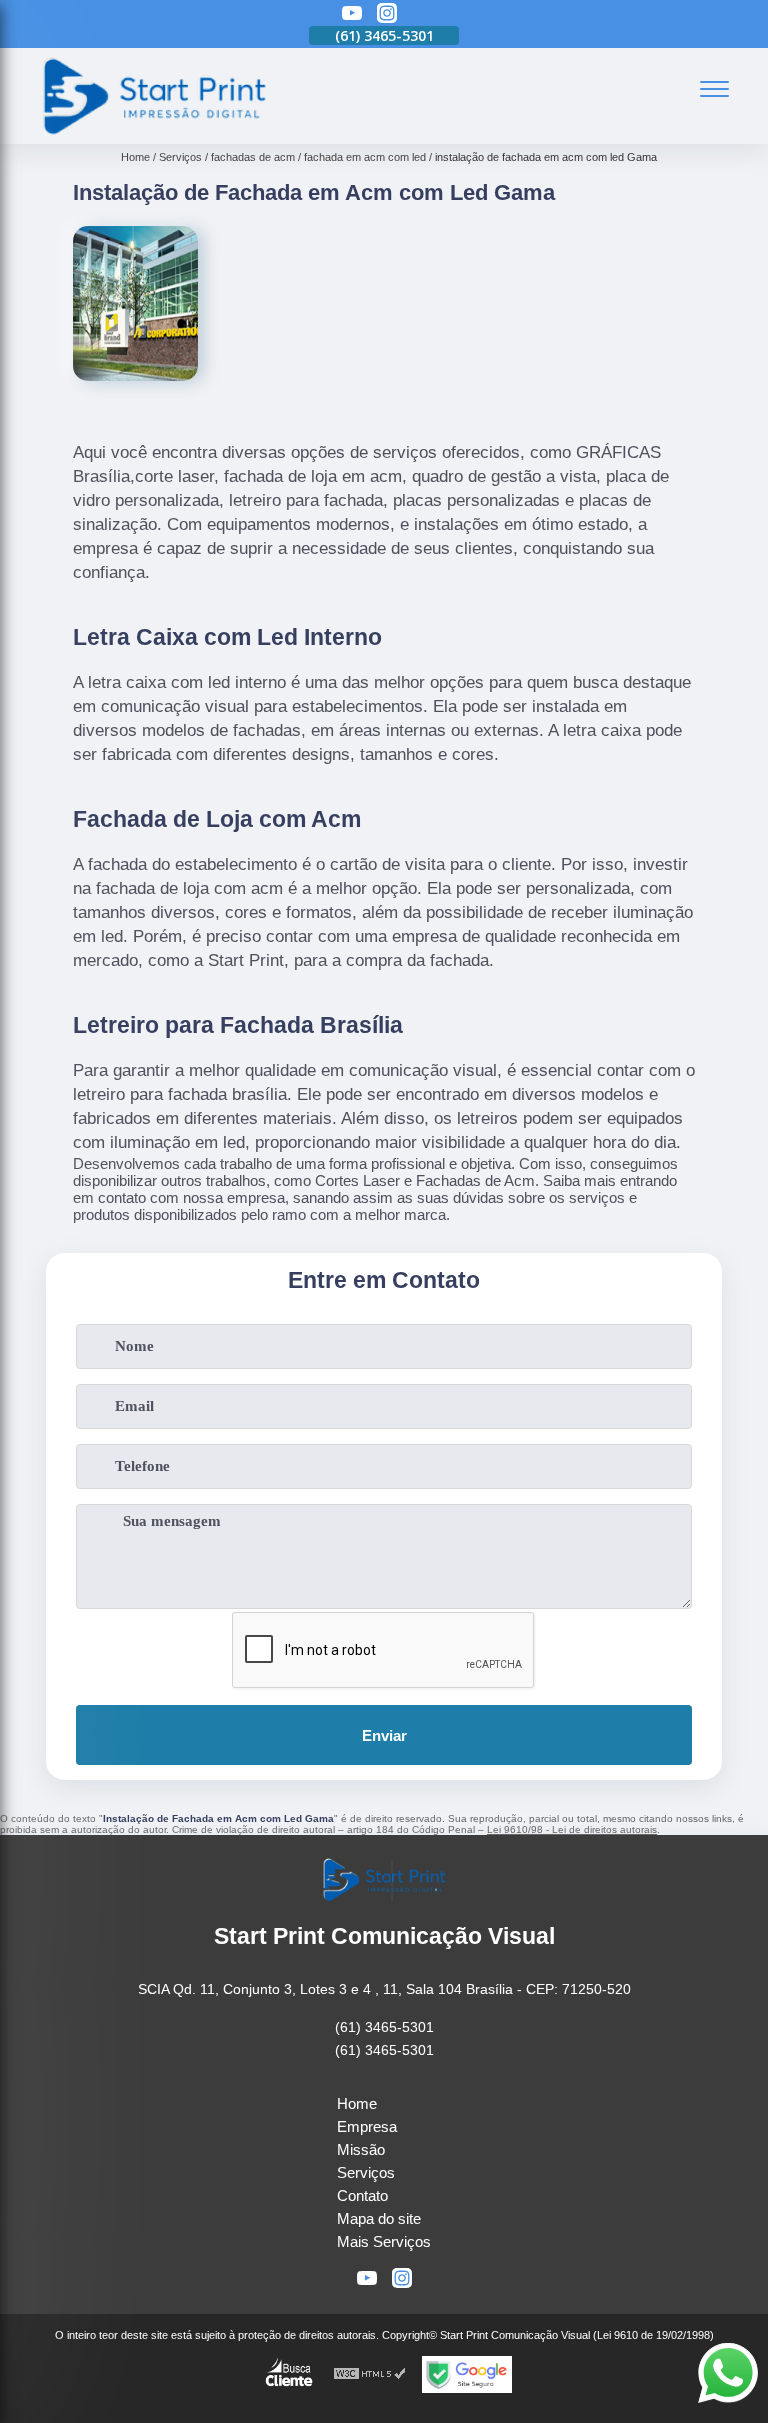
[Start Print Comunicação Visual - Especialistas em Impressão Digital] (153, 132)
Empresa (367, 2126)
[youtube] (352, 14)
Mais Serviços (384, 2241)
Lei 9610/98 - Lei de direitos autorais (572, 1829)
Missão (361, 2149)
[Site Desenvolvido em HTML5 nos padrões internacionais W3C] (370, 2374)
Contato (362, 2195)
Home (357, 2103)
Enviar (384, 1735)
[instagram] (387, 14)
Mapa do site (379, 2218)
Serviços (366, 2172)
